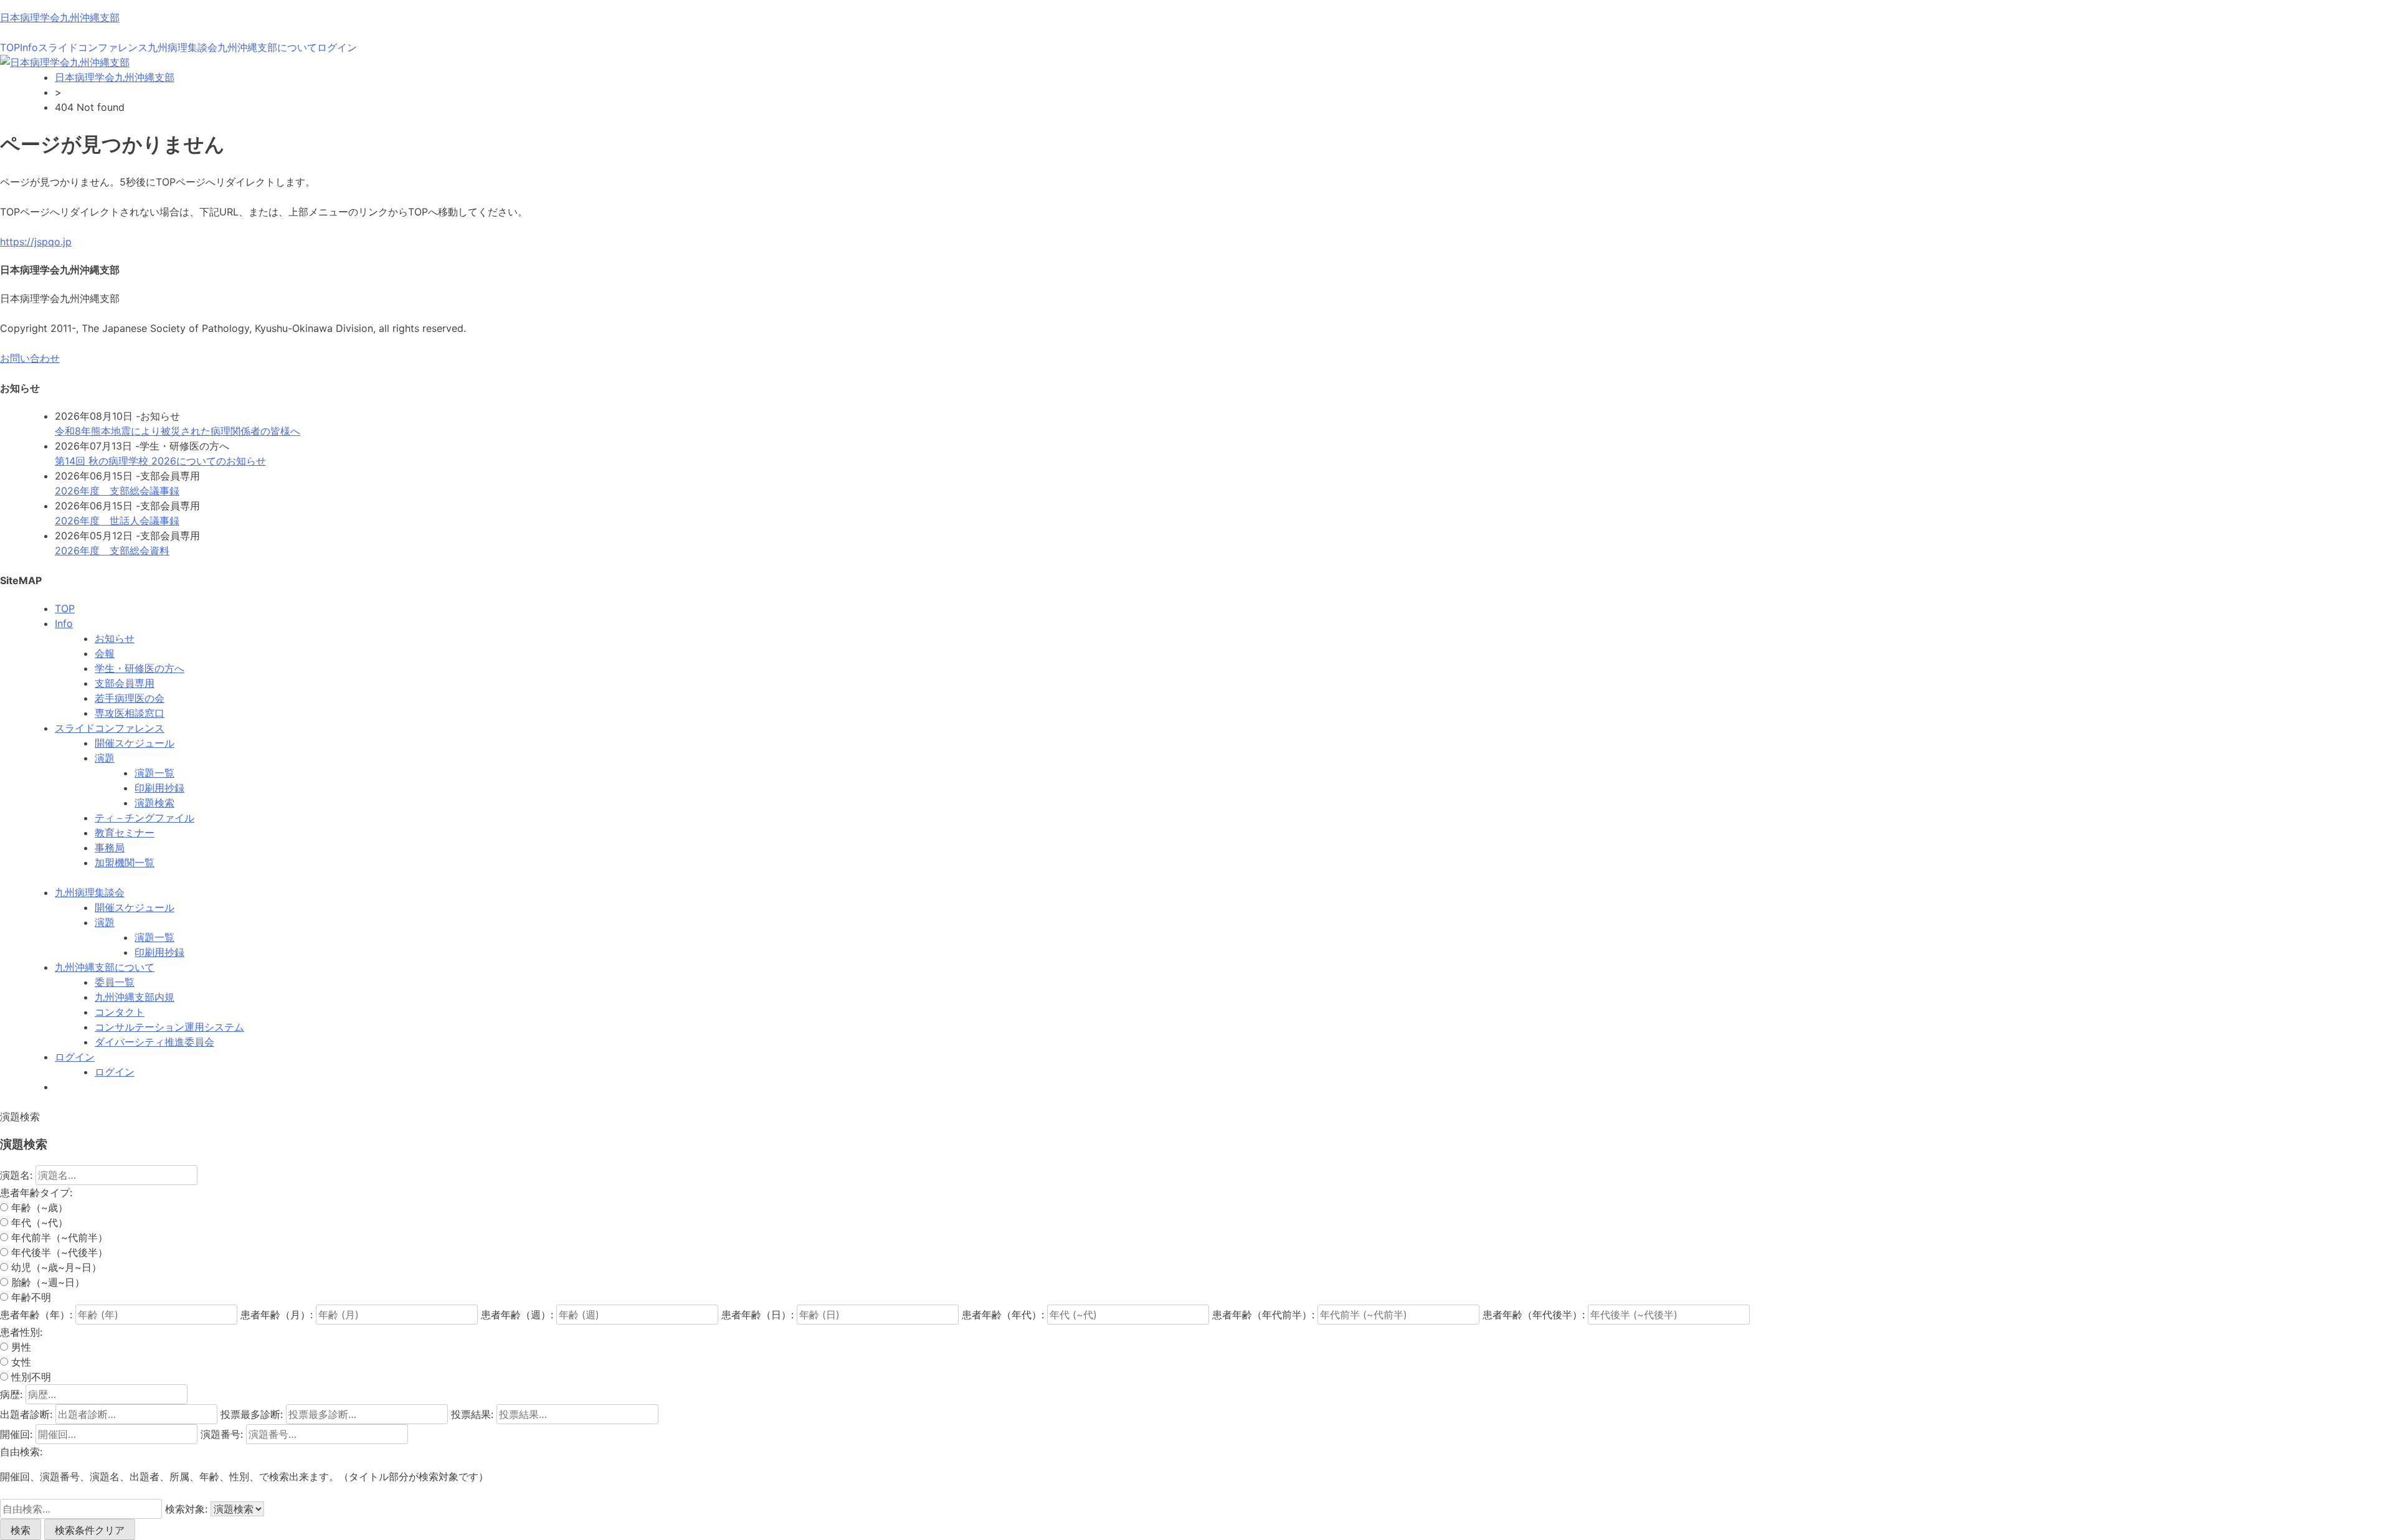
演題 (105, 758)
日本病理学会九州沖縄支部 (60, 17)
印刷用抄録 (159, 788)
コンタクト (120, 1012)
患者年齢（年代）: (1003, 1315)
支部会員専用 (125, 683)
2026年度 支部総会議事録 (117, 491)
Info (29, 47)
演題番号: (222, 1434)
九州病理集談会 (183, 47)
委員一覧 (115, 982)
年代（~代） (38, 1222)
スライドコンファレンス (93, 47)
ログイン (337, 47)
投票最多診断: (252, 1414)
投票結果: (472, 1414)
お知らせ (115, 638)
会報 (105, 653)
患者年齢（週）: (517, 1315)
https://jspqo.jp (36, 242)
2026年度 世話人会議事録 (117, 521)
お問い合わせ (30, 358)
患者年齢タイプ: (36, 1193)
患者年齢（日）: (757, 1315)
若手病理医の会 (130, 698)
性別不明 (30, 1377)
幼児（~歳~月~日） (55, 1267)
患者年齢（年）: (36, 1315)
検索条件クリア (90, 1530)
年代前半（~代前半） (58, 1237)
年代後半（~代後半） (58, 1252)
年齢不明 (30, 1297)
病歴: (11, 1394)
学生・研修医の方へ (140, 668)
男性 (20, 1347)
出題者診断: (26, 1414)
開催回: (16, 1434)
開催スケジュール (135, 743)
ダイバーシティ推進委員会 (154, 1042)
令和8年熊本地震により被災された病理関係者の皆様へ (178, 431)
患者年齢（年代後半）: (1534, 1315)
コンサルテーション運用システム (169, 1027)
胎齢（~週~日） (46, 1282)
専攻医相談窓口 (130, 713)
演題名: (16, 1175)
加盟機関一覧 (125, 862)
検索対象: (186, 1509)
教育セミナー (125, 833)
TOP (10, 47)
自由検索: (21, 1452)
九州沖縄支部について (267, 47)
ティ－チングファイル (145, 818)
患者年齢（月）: (277, 1315)
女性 (20, 1362)
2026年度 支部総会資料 (112, 550)
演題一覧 (154, 773)
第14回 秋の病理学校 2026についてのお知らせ (160, 461)
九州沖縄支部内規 (135, 997)
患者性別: (21, 1332)
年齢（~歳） (38, 1207)
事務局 (110, 848)
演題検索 (154, 803)
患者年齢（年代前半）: (1263, 1315)
